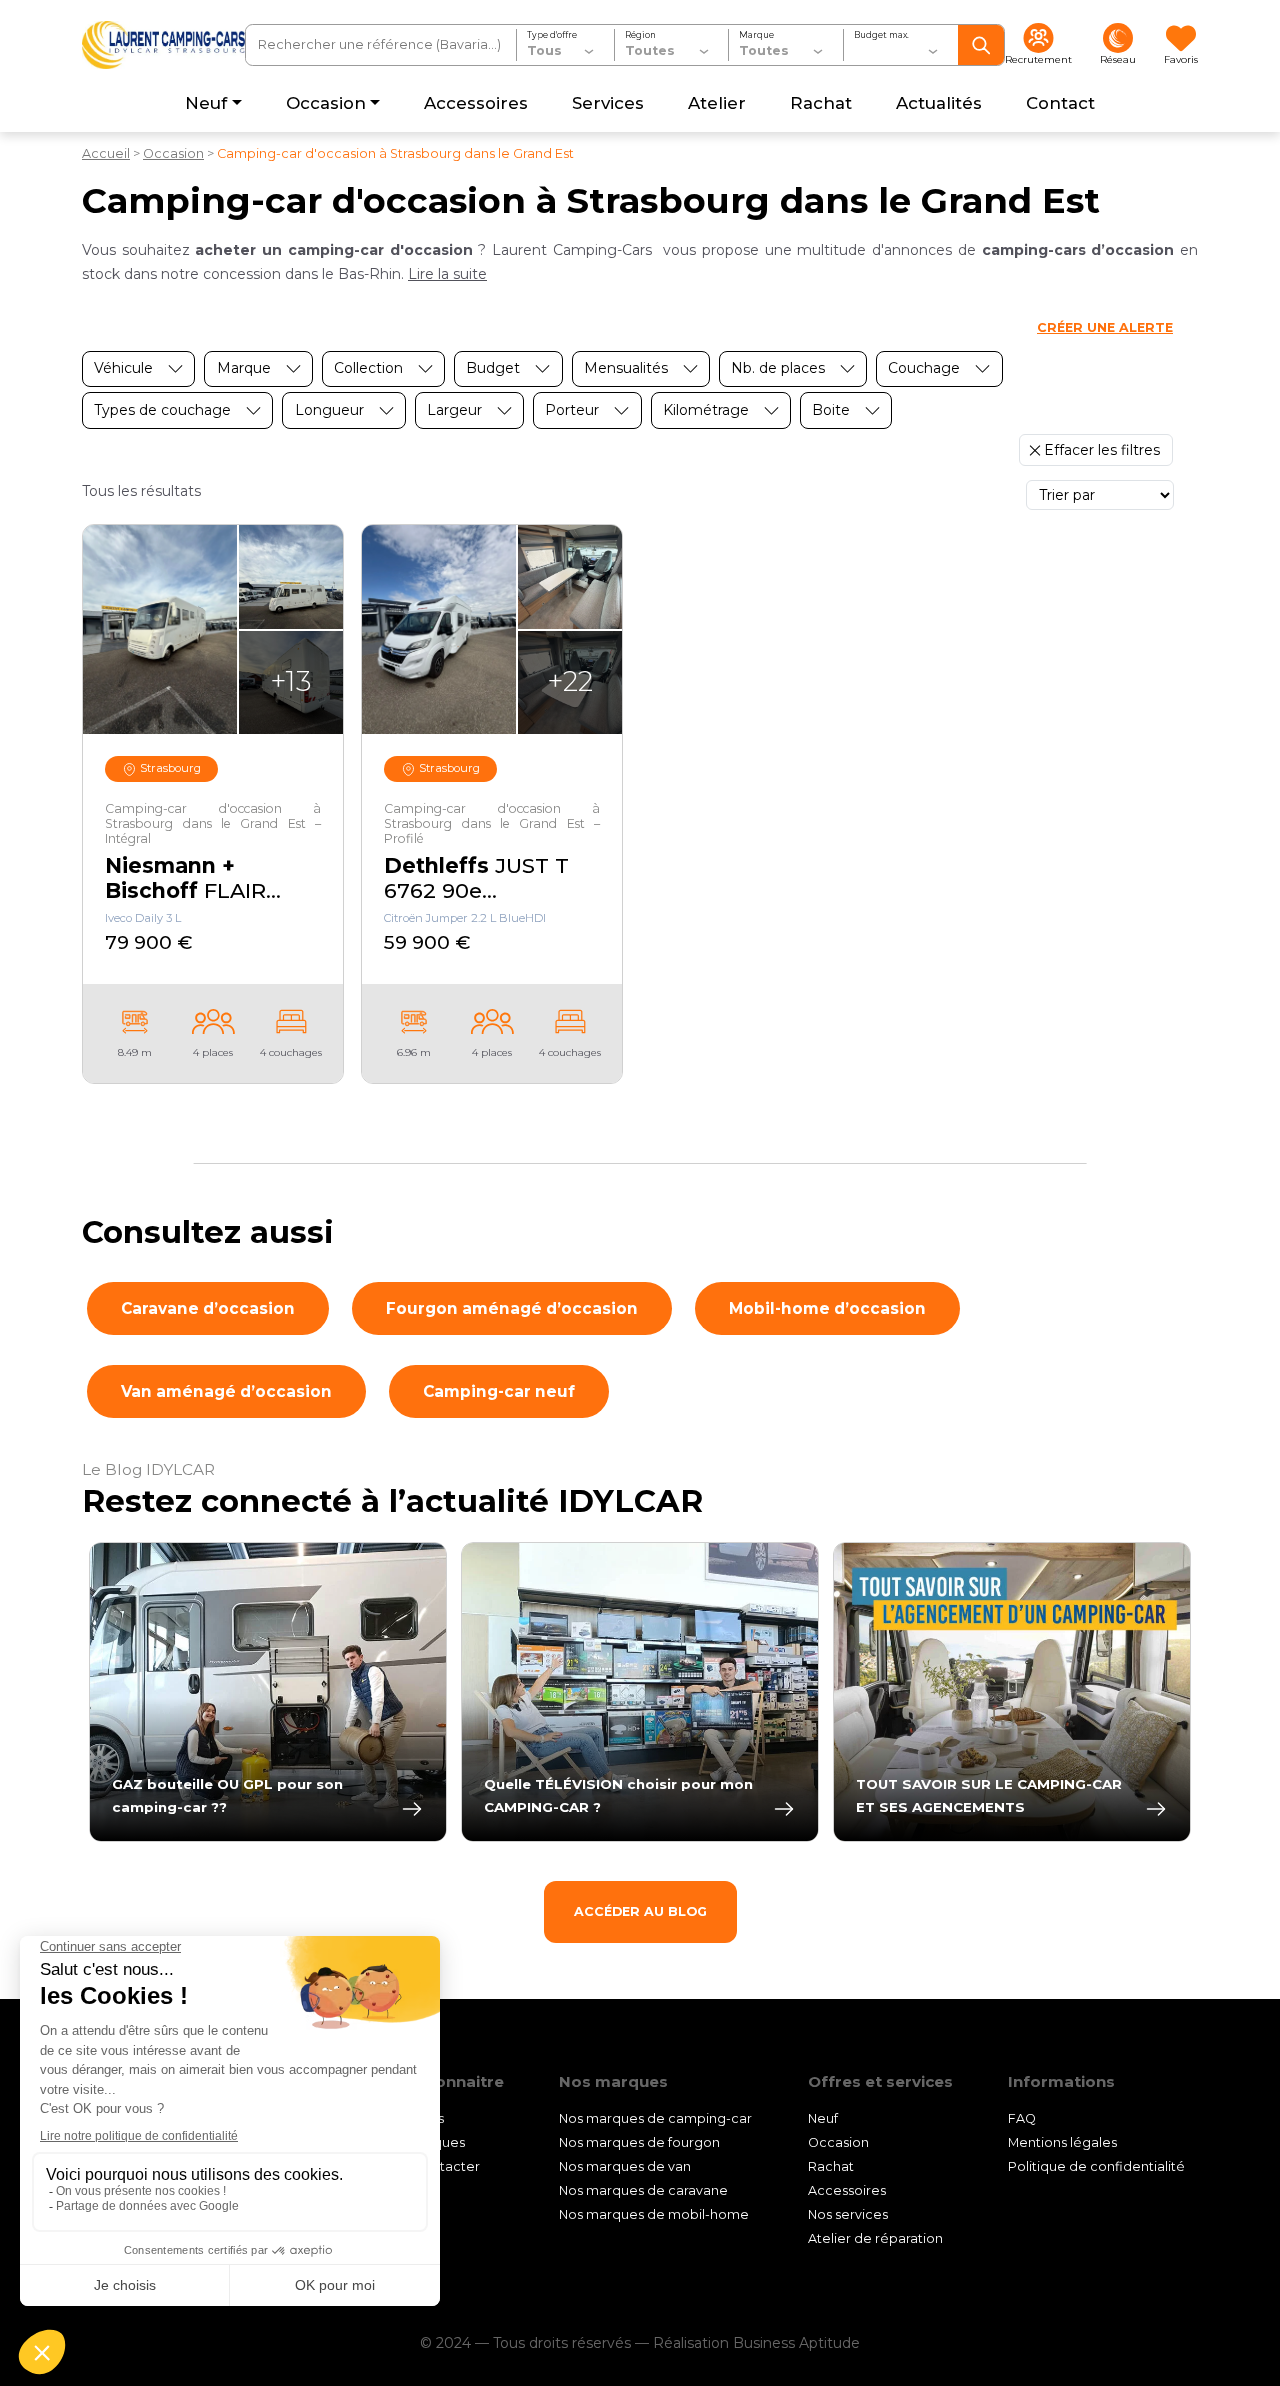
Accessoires (847, 2190)
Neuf (823, 2118)
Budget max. (881, 35)
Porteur (572, 410)
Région (640, 35)
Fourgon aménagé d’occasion (512, 1308)
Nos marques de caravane (643, 2190)
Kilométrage (706, 410)
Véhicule (123, 368)
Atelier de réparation (875, 2238)
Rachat (831, 2166)
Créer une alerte (1105, 327)
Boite (831, 410)
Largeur (454, 410)
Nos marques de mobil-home (654, 2214)
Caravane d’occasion (208, 1308)
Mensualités (626, 368)
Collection (368, 368)
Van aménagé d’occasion (226, 1391)
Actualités (412, 2118)
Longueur (329, 410)
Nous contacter (430, 2166)
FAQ (1022, 2118)
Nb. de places (778, 368)
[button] (447, 274)
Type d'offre (552, 35)
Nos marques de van (625, 2166)
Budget (493, 368)
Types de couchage (162, 410)
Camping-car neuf (499, 1391)
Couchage (924, 368)
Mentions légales (1062, 2142)
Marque (756, 35)
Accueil (106, 153)
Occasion (173, 153)
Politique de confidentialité (1096, 2166)
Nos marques (422, 2142)
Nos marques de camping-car (655, 2118)
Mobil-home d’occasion (827, 1308)
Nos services (848, 2214)
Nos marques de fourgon (639, 2142)
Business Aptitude (796, 2343)
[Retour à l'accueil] (163, 45)
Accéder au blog (640, 1911)
